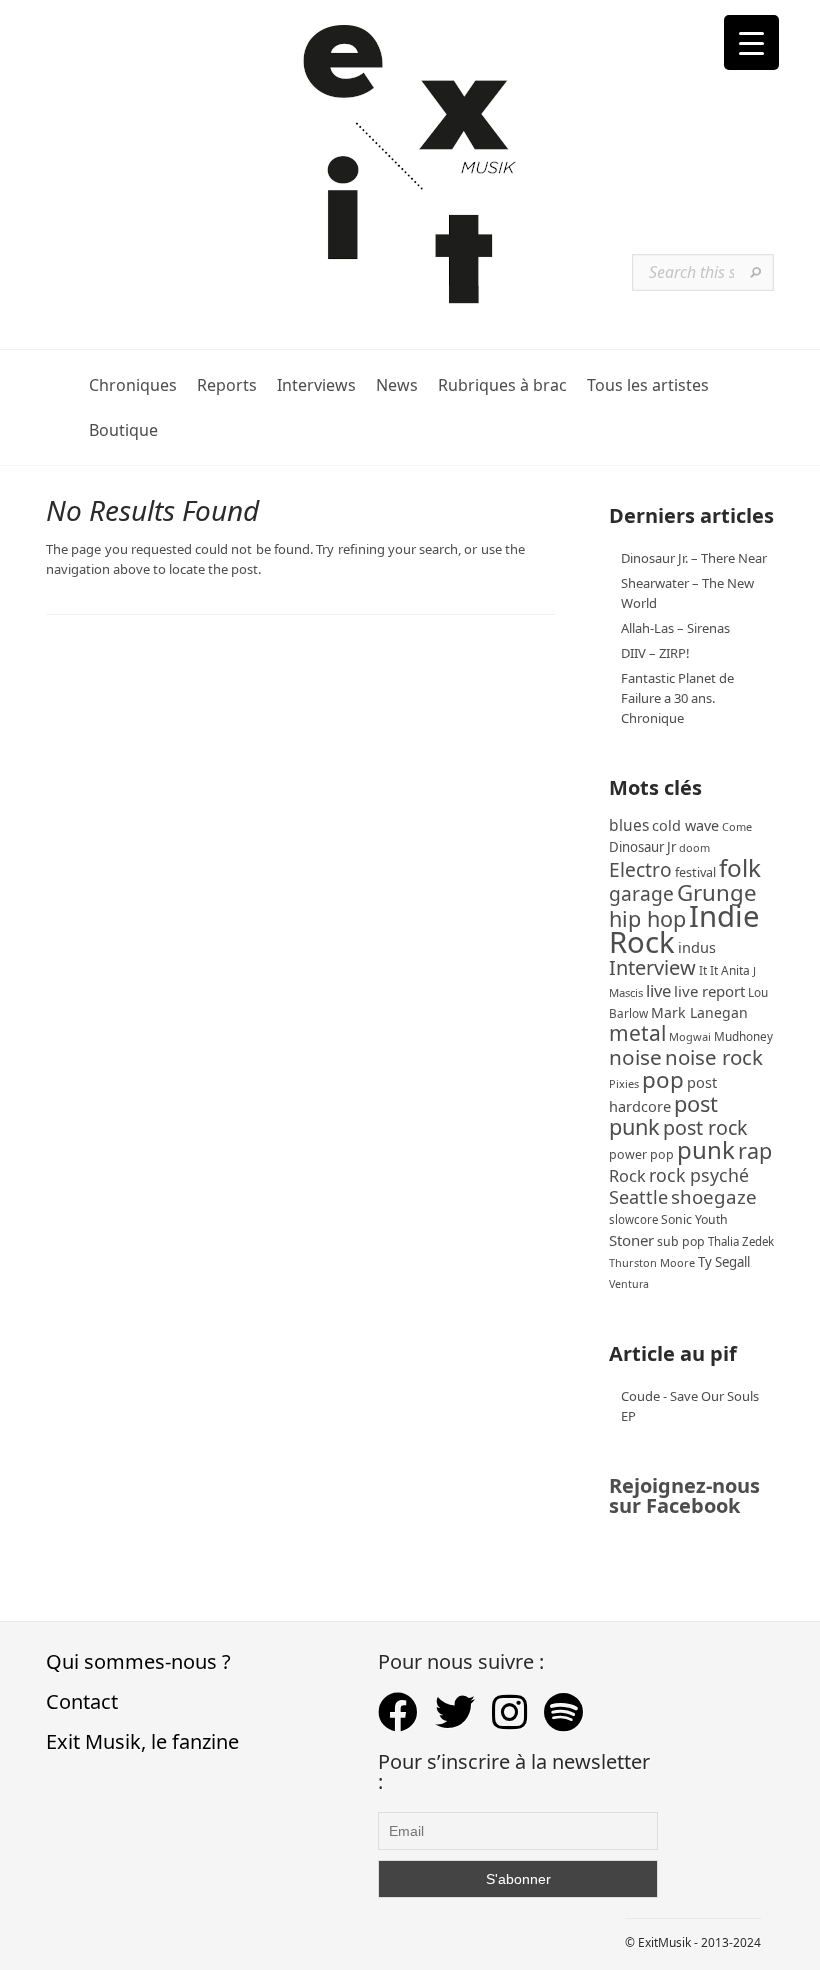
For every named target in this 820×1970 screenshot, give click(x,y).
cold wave (685, 825)
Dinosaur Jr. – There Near (694, 558)
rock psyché (699, 1175)
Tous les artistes (648, 385)
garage (641, 893)
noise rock (714, 1057)
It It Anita (724, 970)
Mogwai (690, 1036)
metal (637, 1033)
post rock (705, 1127)
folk (740, 867)
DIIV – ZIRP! (655, 653)
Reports (227, 385)
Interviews (316, 385)
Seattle (638, 1197)
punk (706, 1149)
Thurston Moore (652, 1262)
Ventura (629, 1284)
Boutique (123, 430)
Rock (627, 1176)
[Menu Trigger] (751, 42)
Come (737, 826)
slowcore (633, 1219)
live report (709, 991)
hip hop (647, 918)
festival (695, 872)
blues (629, 825)
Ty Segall (724, 1262)
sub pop (681, 1241)
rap (755, 1150)
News (397, 385)
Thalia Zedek (741, 1241)
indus (697, 947)
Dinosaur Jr (642, 847)
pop (663, 1079)
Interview (652, 967)
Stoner (631, 1240)
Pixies (624, 1083)
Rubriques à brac (502, 385)
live (658, 990)
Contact (82, 1701)
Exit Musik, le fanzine (142, 1741)
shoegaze (714, 1196)
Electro (640, 869)
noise (635, 1057)
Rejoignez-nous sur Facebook (684, 1495)
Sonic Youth (694, 1219)
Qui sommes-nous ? (138, 1661)
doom (694, 847)
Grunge (717, 892)
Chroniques (133, 385)
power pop (641, 1154)
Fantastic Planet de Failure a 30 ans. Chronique (677, 698)
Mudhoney (743, 1036)
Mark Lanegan (699, 1012)
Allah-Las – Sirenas (675, 628)
